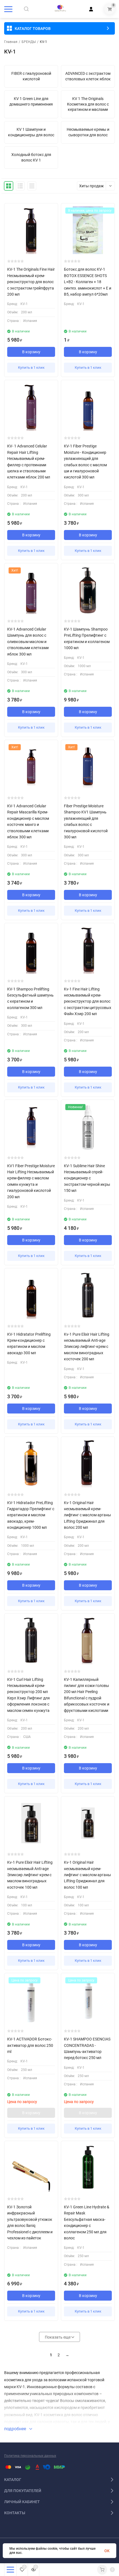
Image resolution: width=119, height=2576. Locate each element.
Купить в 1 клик (31, 368)
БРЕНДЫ (29, 42)
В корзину (31, 352)
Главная (11, 42)
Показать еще (58, 2337)
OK (107, 2551)
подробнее (16, 2429)
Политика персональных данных (30, 2456)
